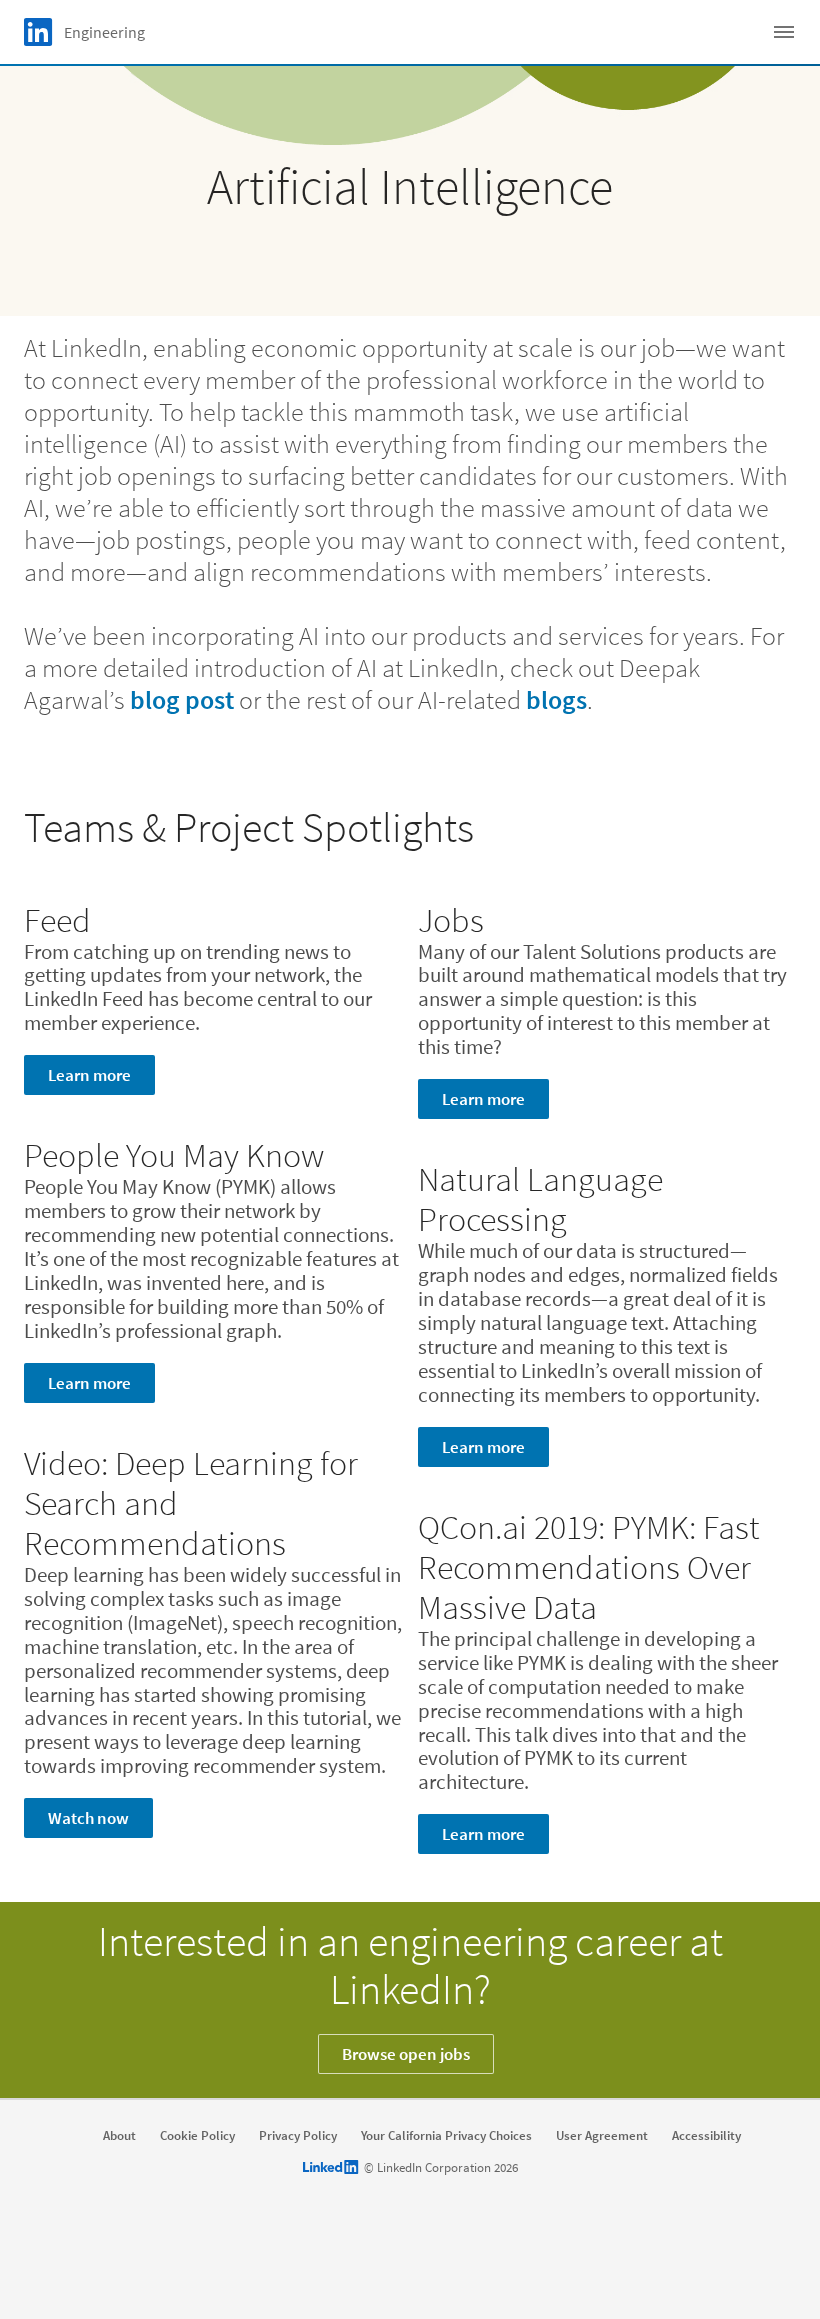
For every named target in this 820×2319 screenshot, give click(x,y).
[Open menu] (784, 32)
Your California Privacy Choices (446, 2136)
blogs (556, 699)
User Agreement (602, 2136)
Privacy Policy (298, 2136)
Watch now (88, 1818)
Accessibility (706, 2136)
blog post (182, 699)
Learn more (89, 1075)
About (119, 2136)
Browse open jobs (406, 2054)
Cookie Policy (197, 2136)
